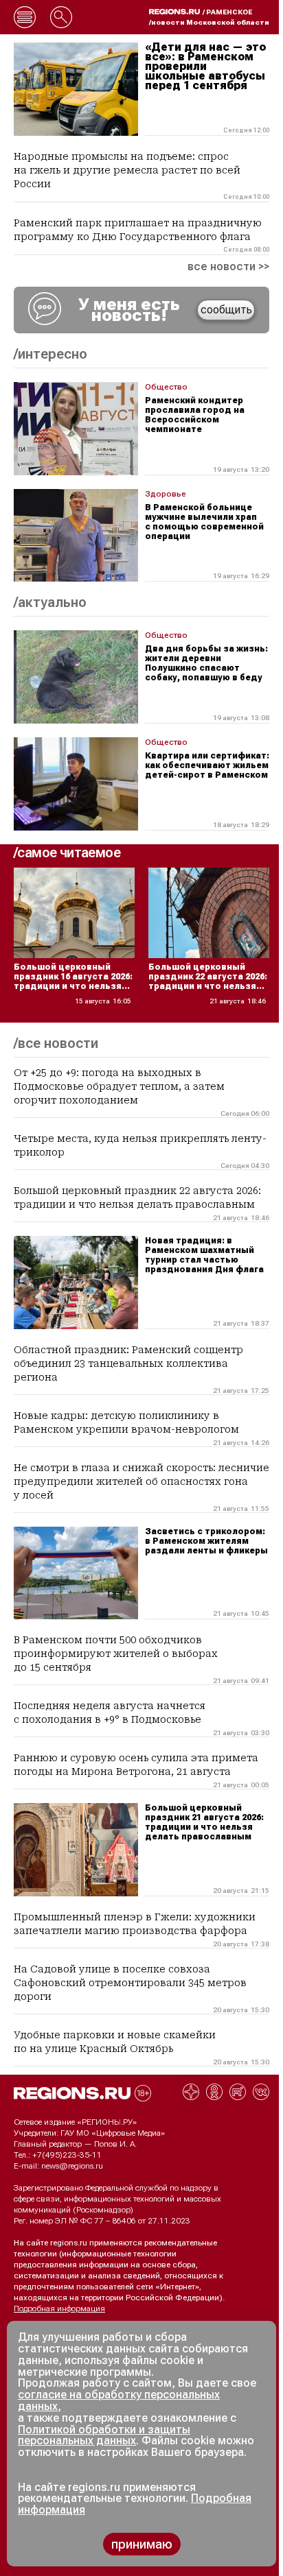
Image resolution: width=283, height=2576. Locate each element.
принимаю (142, 2544)
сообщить (226, 310)
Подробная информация (59, 2309)
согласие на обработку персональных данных (119, 2400)
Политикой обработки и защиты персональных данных (104, 2435)
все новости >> (228, 267)
